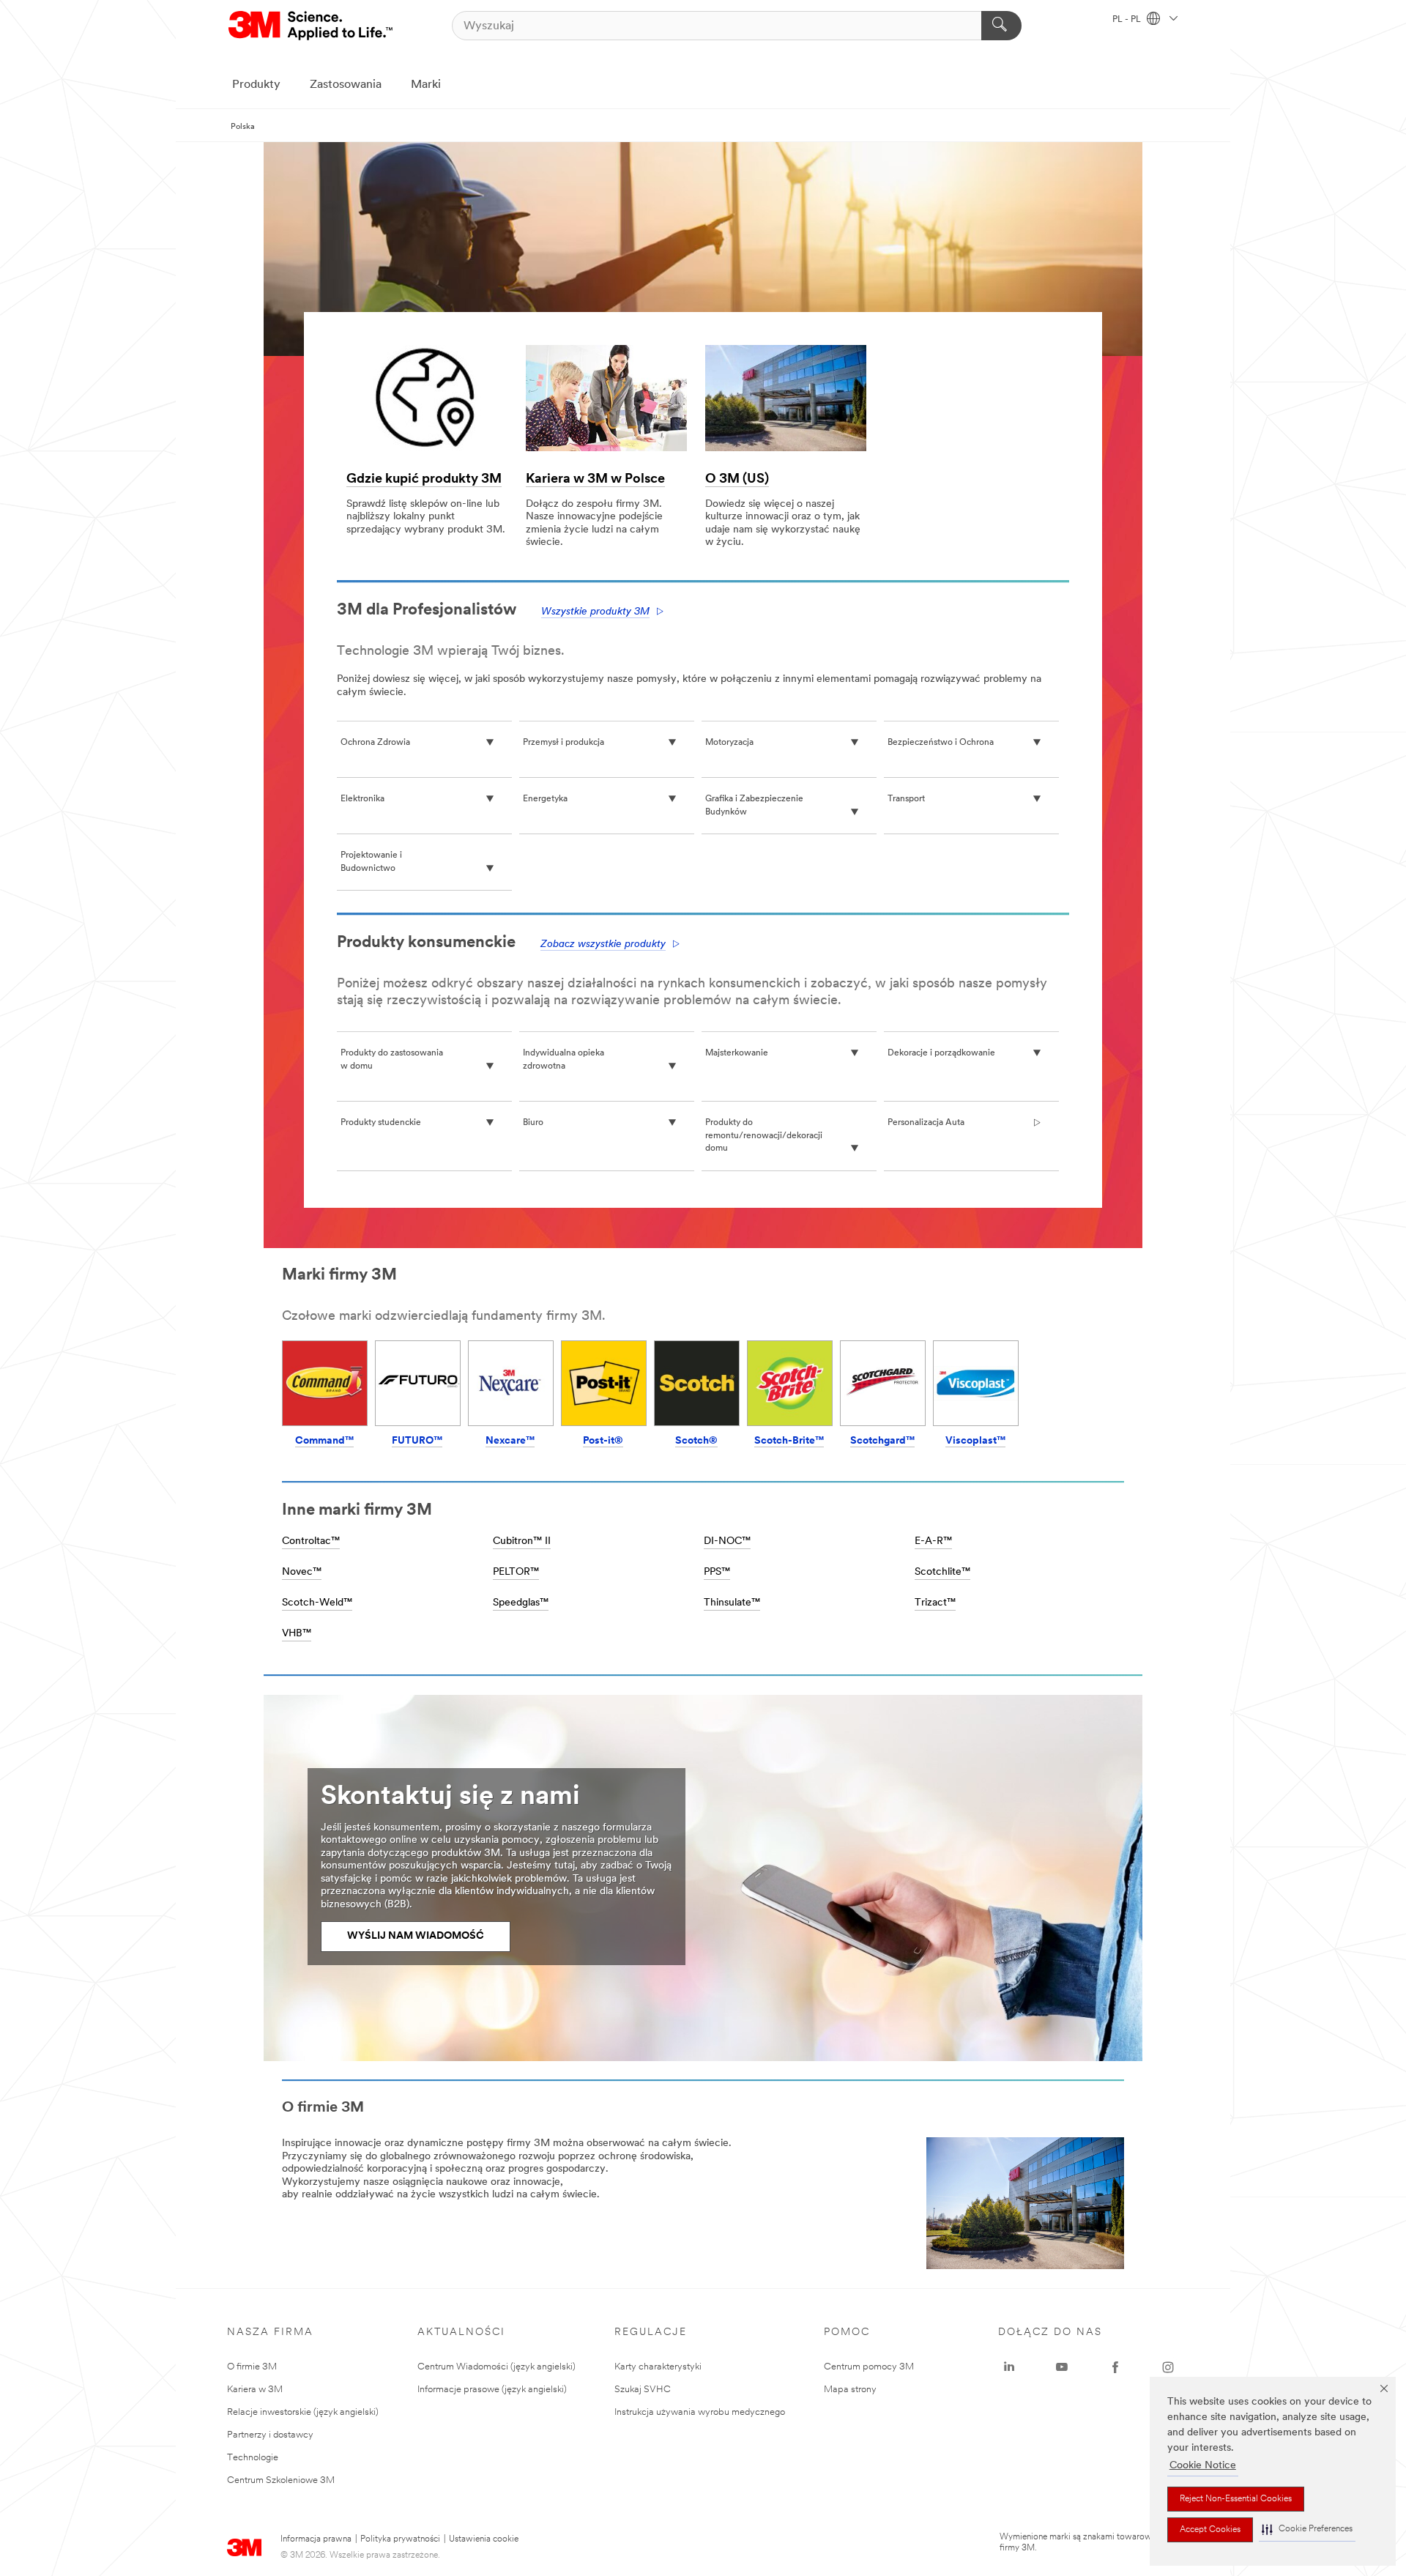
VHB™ (297, 1634)
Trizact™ (935, 1603)
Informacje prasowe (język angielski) (492, 2390)
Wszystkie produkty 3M (595, 612)
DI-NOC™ (727, 1541)
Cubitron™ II (522, 1541)
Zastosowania (346, 85)
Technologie (253, 2458)
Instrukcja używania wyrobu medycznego (700, 2412)
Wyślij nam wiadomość (416, 1936)
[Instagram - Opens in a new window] (1168, 2367)
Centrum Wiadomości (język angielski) (496, 2367)
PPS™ (717, 1572)
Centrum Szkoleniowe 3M (281, 2480)
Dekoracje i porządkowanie (941, 1053)
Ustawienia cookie (484, 2539)
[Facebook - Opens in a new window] (1115, 2367)
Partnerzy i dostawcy (270, 2435)
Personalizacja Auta (926, 1123)
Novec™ (302, 1572)
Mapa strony (850, 2390)
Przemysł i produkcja (563, 743)
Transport (906, 799)
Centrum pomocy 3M (869, 2367)
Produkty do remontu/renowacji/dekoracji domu (764, 1136)
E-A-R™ (933, 1541)
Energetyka (545, 799)
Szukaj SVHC (643, 2390)
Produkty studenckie (381, 1123)
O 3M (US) (737, 480)
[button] (1307, 2529)
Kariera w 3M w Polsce (595, 480)
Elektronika (362, 799)
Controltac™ (311, 1541)
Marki (426, 85)
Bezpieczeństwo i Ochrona (941, 743)
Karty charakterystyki (658, 2367)
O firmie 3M (252, 2367)
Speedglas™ (521, 1603)
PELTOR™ (516, 1572)
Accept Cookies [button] (1210, 2530)
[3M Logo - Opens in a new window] (312, 26)
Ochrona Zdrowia (375, 743)
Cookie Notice (1203, 2466)
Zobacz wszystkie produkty (603, 944)
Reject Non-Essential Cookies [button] (1236, 2499)
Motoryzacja (729, 743)
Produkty (256, 85)
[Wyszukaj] (1001, 26)
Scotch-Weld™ (317, 1603)
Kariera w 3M (255, 2390)
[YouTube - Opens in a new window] (1062, 2367)
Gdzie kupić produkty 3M (424, 480)
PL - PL (1128, 20)
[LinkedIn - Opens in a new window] (1009, 2367)
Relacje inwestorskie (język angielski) (303, 2412)
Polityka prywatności (400, 2539)
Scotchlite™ (942, 1572)
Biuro (533, 1123)
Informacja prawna (316, 2539)
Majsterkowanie (737, 1053)
